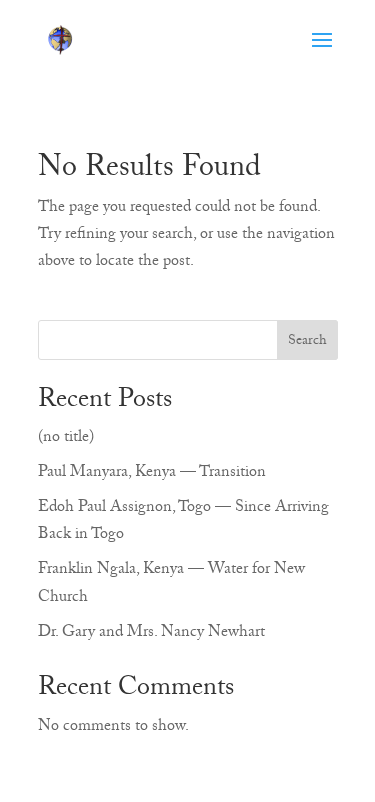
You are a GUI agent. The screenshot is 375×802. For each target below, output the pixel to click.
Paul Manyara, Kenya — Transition (152, 474)
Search (307, 342)
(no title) (66, 439)
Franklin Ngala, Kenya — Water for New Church (171, 584)
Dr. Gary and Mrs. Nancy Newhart (151, 634)
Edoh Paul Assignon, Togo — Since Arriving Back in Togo (183, 522)
